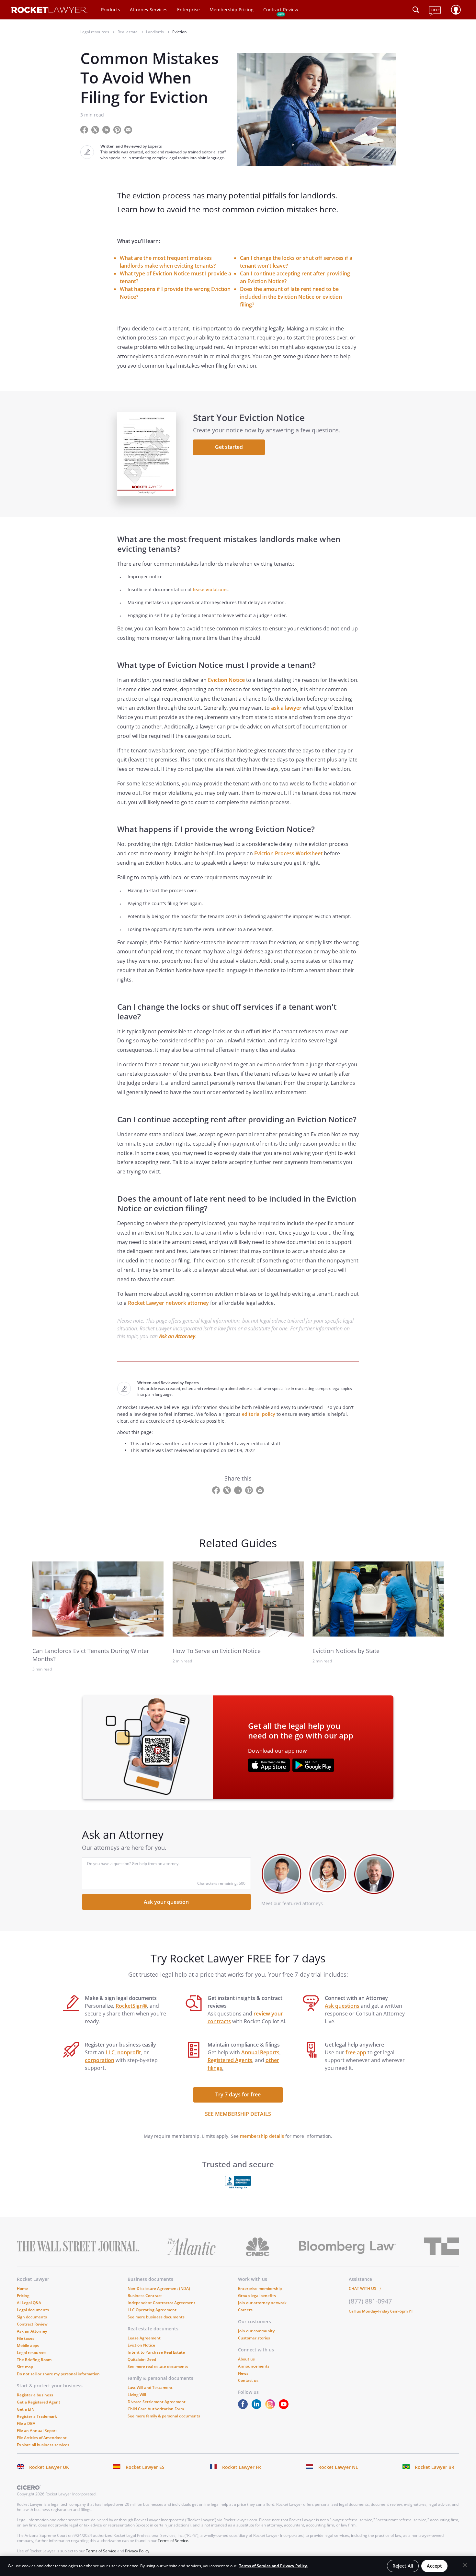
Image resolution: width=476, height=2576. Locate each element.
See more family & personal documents (164, 2416)
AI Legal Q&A (29, 2303)
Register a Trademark (37, 2416)
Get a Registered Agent (39, 2402)
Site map (25, 2367)
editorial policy (259, 1414)
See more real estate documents (158, 2366)
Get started (229, 447)
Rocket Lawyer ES (145, 2467)
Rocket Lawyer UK (49, 2467)
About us (246, 2359)
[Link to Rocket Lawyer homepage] (49, 11)
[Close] (465, 2565)
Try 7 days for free (238, 2094)
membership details (262, 2136)
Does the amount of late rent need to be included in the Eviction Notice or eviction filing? (291, 297)
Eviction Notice (226, 680)
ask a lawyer (286, 708)
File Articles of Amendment (42, 2438)
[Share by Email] (131, 129)
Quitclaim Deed (142, 2359)
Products (111, 10)
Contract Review (281, 10)
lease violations (210, 589)
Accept (434, 2566)
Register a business (35, 2395)
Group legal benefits (257, 2296)
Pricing (23, 2296)
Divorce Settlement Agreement (157, 2402)
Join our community (256, 2331)
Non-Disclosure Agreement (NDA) (159, 2288)
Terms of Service (173, 2541)
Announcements (254, 2366)
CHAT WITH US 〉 (366, 2288)
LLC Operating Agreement (152, 2310)
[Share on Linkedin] (107, 129)
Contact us (248, 2380)
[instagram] (271, 2407)
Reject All (403, 2566)
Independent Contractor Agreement (161, 2303)
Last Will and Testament (150, 2387)
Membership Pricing (232, 10)
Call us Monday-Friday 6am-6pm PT (381, 2311)
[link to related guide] (98, 1599)
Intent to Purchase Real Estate (156, 2352)
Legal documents (33, 2310)
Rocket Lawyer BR (435, 2467)
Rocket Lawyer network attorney (168, 1303)
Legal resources (32, 2353)
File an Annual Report (37, 2431)
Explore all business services (43, 2445)
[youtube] (285, 2407)
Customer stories (254, 2338)
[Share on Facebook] (85, 129)
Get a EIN (26, 2409)
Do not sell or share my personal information (58, 2374)
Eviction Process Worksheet (288, 853)
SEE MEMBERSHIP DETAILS (238, 2114)
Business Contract (145, 2296)
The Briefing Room (34, 2360)
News (243, 2373)
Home (22, 2288)
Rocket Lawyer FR (242, 2467)
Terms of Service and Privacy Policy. (273, 2566)
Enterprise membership (260, 2288)
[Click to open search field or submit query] (416, 10)
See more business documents (156, 2317)
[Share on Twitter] (96, 129)
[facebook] (244, 2407)
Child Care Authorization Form (156, 2409)
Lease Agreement (144, 2338)
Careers (245, 2310)
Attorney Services (149, 10)
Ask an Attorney (177, 1336)
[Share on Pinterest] (118, 129)
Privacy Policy (137, 2551)
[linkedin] (258, 2407)
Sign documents (32, 2317)
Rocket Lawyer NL (338, 2467)
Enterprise (188, 10)
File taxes (26, 2338)
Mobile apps (28, 2345)
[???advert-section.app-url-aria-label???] (269, 1766)
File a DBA (26, 2423)
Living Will (137, 2395)
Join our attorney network (262, 2303)
